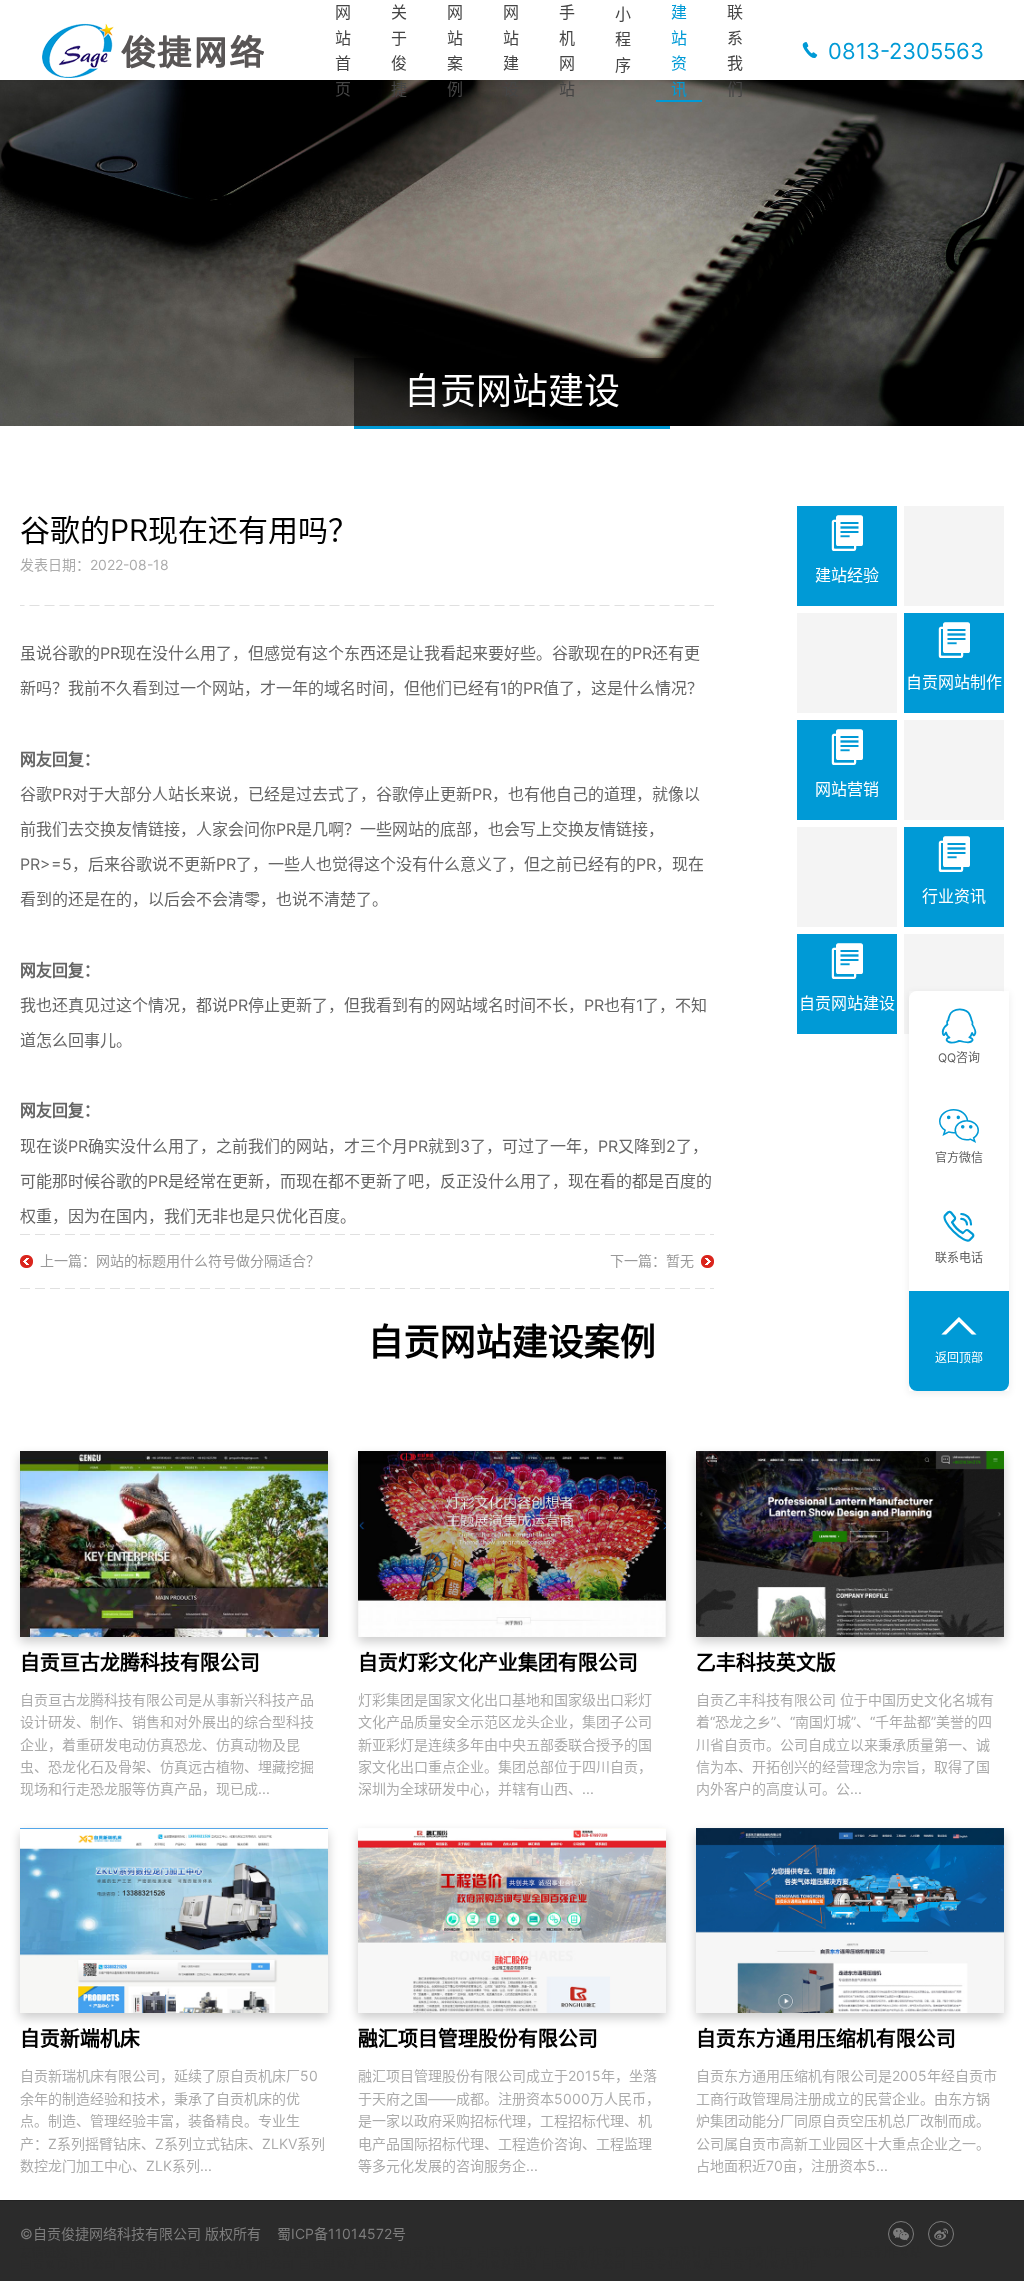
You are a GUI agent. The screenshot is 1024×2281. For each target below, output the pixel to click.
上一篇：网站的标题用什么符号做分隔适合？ (180, 1260)
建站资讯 (679, 50)
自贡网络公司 (205, 2253)
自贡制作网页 (590, 2253)
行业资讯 (954, 896)
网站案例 (455, 50)
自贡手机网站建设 (489, 2265)
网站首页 (343, 50)
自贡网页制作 (744, 2253)
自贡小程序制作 (122, 2253)
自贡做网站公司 (584, 2265)
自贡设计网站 (157, 2265)
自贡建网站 (329, 2265)
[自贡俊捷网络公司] (160, 51)
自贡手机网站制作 (768, 2265)
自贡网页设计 (667, 2253)
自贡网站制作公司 (246, 2265)
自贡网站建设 (847, 1003)
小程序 (623, 39)
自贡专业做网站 (673, 2265)
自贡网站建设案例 (512, 1342)
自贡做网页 (815, 2253)
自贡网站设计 (359, 2253)
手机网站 (567, 50)
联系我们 (735, 50)
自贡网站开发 (400, 2265)
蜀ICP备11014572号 (341, 2233)
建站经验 (847, 575)
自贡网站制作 (954, 682)
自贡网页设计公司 (68, 2265)
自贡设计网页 (436, 2253)
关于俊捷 (399, 50)
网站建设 (511, 50)
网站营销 (847, 789)
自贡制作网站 (886, 2253)
